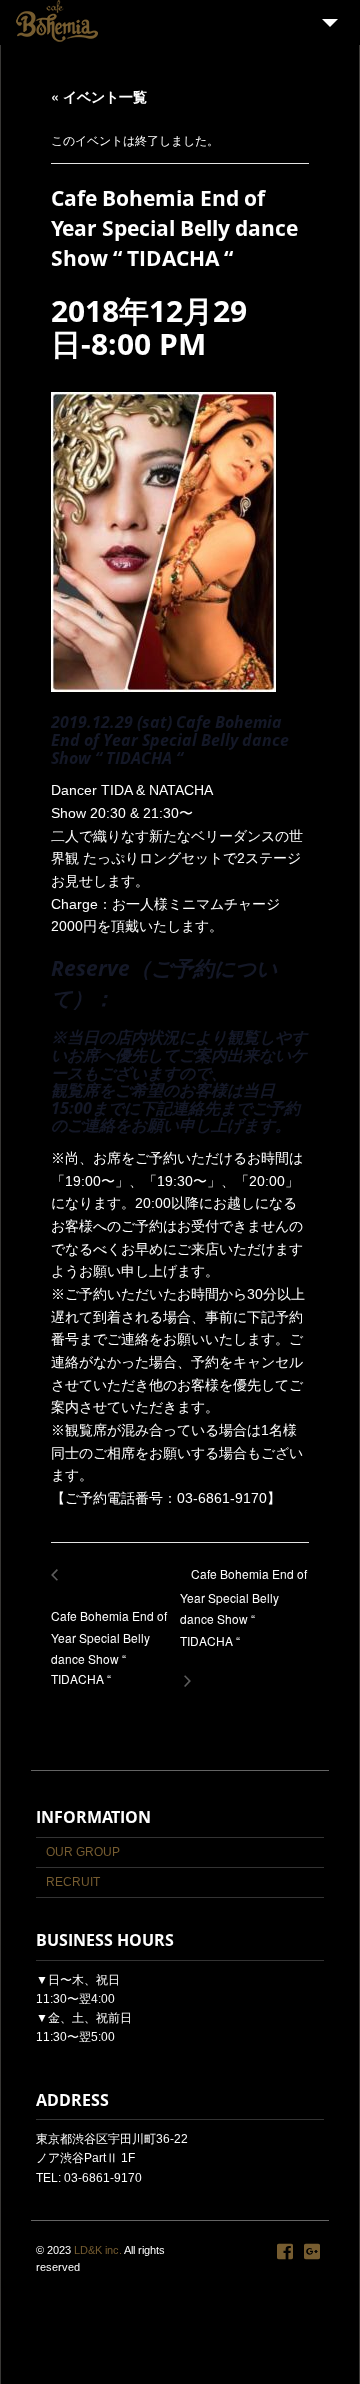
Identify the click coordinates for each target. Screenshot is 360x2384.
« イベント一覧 (99, 96)
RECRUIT (73, 1882)
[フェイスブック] (285, 2252)
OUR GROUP (83, 1852)
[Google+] (312, 2252)
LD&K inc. (98, 2250)
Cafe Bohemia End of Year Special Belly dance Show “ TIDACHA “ (243, 1616)
